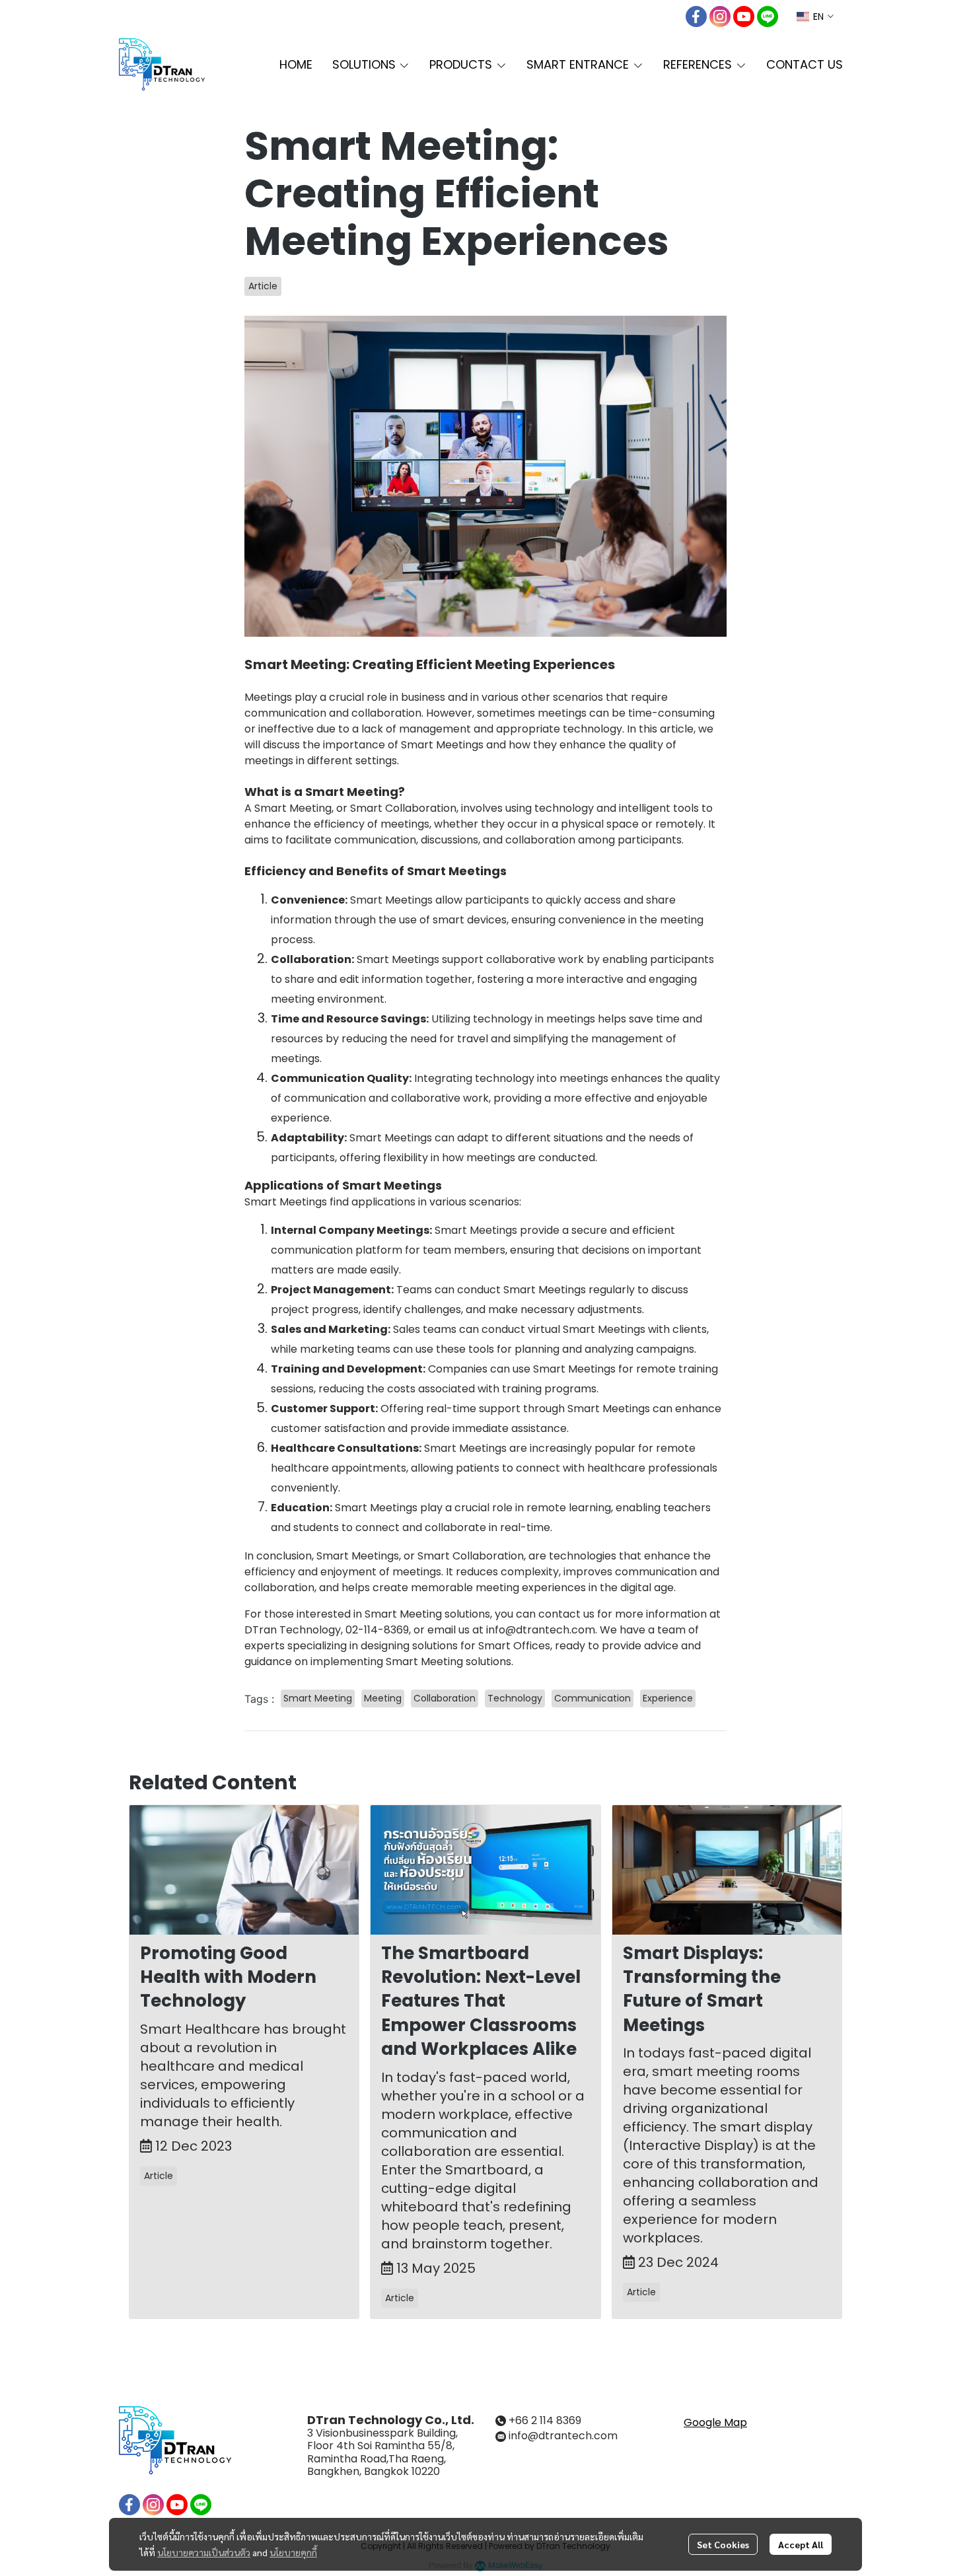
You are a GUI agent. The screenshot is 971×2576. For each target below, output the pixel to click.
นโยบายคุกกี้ (293, 2552)
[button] (815, 17)
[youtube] (744, 17)
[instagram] (720, 17)
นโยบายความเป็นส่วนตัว (204, 2552)
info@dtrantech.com (563, 2436)
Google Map (715, 2422)
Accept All (801, 2544)
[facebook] (696, 17)
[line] (768, 17)
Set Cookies (723, 2544)
